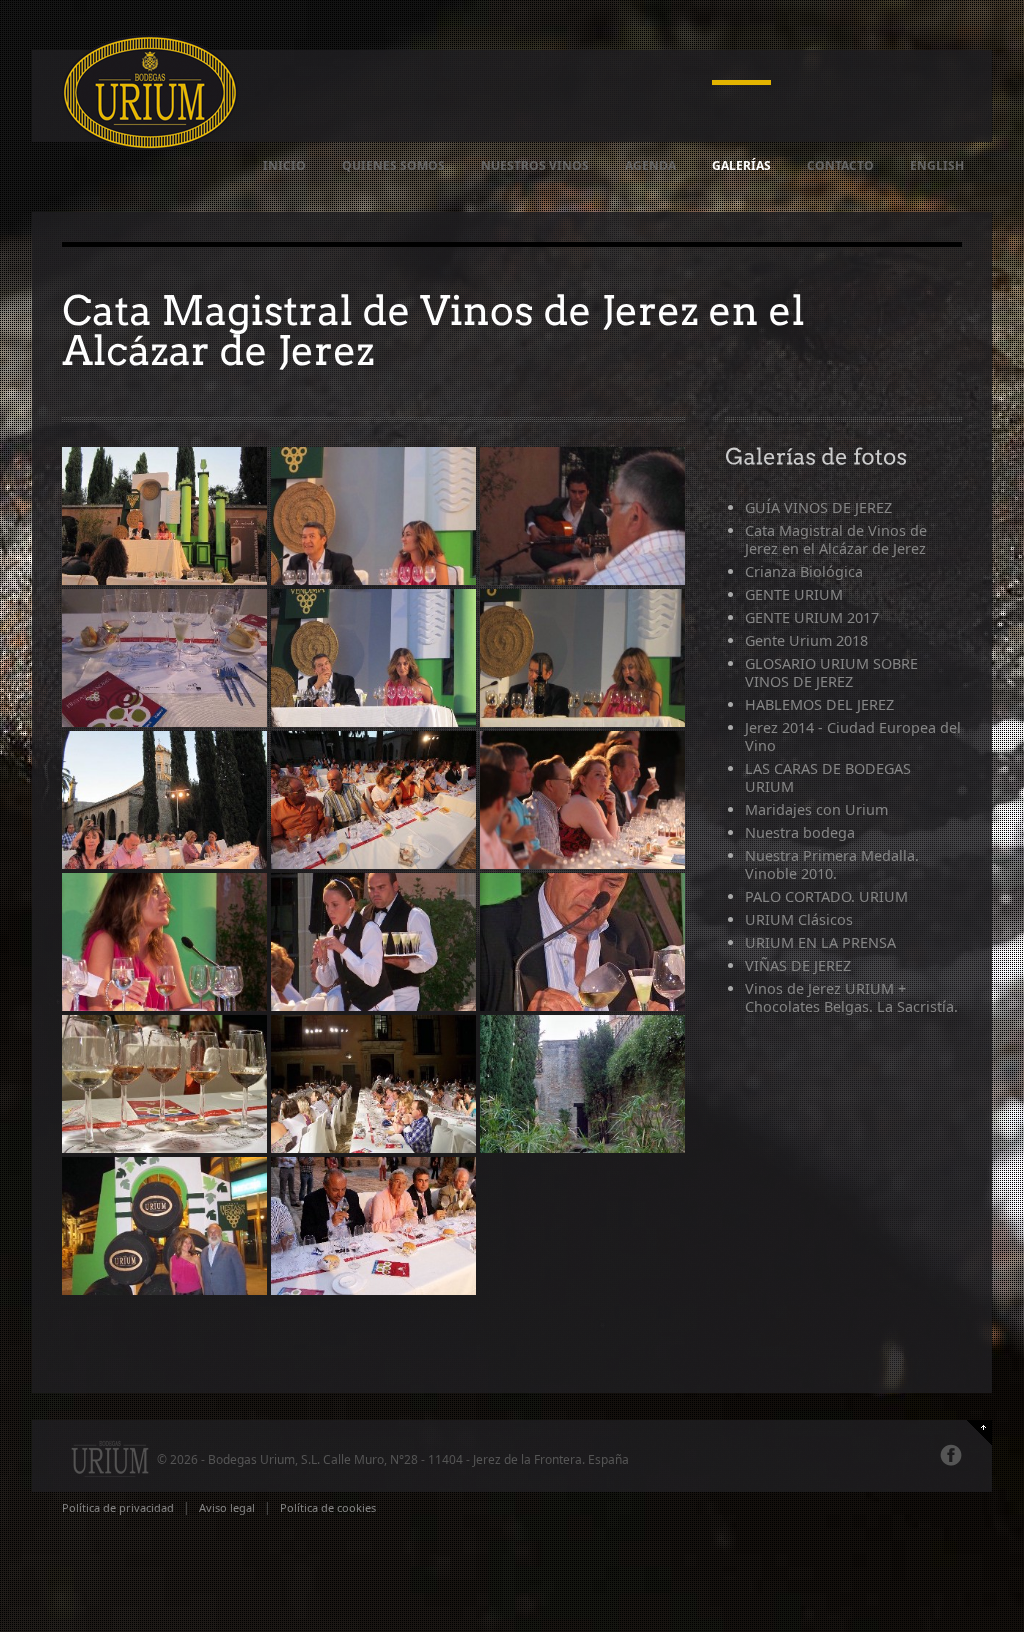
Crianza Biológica (804, 571)
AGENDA (650, 165)
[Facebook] (951, 1455)
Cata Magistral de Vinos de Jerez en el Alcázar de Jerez (836, 539)
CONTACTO (840, 165)
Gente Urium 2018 (806, 640)
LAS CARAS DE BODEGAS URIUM (828, 777)
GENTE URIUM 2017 (812, 617)
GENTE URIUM (794, 594)
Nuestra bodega (800, 832)
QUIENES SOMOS (393, 165)
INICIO (284, 165)
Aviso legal (227, 1507)
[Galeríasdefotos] (816, 455)
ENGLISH (937, 165)
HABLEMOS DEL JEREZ (819, 704)
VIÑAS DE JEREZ (798, 965)
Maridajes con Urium (816, 809)
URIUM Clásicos (799, 919)
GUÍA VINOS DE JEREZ (818, 507)
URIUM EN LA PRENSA (820, 942)
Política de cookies (328, 1507)
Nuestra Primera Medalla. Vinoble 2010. (832, 864)
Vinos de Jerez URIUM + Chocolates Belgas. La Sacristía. (851, 997)
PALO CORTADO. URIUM (826, 896)
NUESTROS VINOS (535, 165)
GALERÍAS (741, 165)
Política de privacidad (118, 1507)
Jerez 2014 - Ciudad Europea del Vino (853, 736)
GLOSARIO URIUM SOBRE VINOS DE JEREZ (831, 672)
